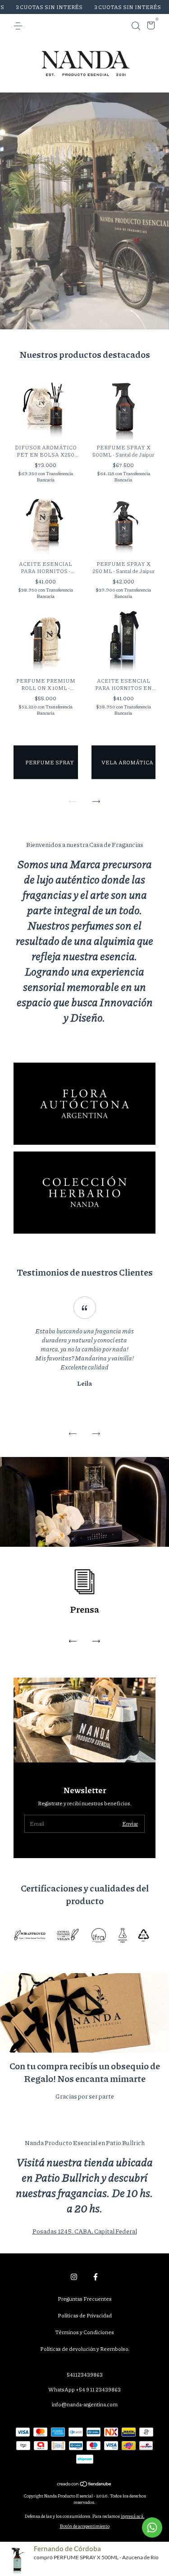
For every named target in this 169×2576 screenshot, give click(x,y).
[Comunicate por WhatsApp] (152, 2527)
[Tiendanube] (84, 2484)
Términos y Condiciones (84, 2332)
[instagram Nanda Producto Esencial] (74, 2277)
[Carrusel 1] (84, 1104)
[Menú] (20, 26)
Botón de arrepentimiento (85, 2526)
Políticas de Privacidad (85, 2315)
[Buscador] (136, 26)
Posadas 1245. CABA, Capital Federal (85, 2231)
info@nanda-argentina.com (85, 2404)
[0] (149, 27)
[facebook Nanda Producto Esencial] (96, 2277)
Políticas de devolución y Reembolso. (85, 2349)
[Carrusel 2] (84, 1193)
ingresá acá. (133, 2516)
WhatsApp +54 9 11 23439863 (84, 2389)
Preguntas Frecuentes (85, 2299)
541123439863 (85, 2375)
